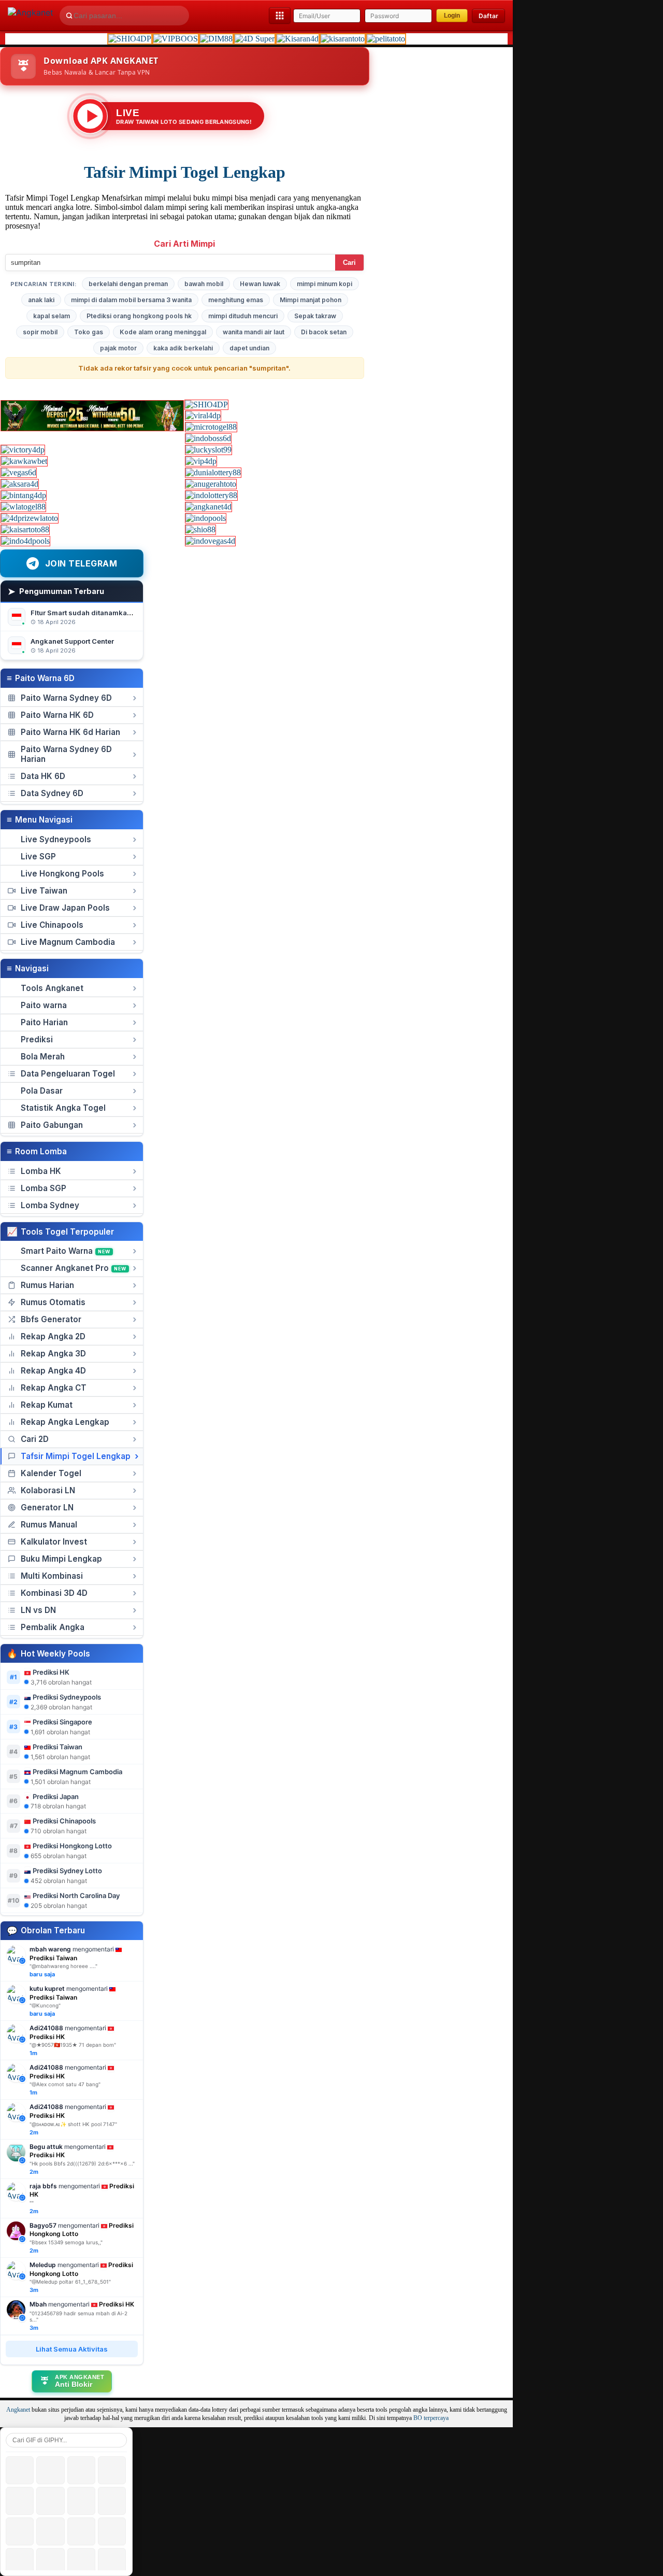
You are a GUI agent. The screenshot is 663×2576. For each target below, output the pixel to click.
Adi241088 (46, 2028)
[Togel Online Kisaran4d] (298, 39)
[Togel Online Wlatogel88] (23, 507)
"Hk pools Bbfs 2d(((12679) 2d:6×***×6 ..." (82, 2163)
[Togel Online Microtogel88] (211, 427)
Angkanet (18, 2410)
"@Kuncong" (45, 2005)
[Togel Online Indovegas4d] (210, 541)
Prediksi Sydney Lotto (67, 1871)
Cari (349, 263)
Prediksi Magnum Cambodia (77, 1772)
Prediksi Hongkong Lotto (72, 1846)
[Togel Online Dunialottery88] (213, 472)
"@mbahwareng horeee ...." (63, 1966)
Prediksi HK (51, 1672)
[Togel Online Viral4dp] (203, 415)
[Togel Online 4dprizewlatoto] (30, 518)
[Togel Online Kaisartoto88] (25, 529)
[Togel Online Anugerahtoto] (211, 484)
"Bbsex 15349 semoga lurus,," (66, 2242)
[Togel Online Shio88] (200, 529)
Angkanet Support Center (72, 641)
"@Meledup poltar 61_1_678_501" (70, 2282)
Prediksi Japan (56, 1796)
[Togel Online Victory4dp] (23, 450)
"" (32, 2203)
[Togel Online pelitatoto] (386, 39)
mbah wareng (50, 1949)
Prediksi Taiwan (57, 1747)
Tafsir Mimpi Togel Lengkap (185, 172)
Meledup (43, 2265)
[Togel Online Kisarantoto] (343, 39)
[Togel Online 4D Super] (255, 39)
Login (452, 16)
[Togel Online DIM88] (216, 39)
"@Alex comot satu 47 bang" (65, 2084)
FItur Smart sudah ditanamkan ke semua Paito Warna (119, 613)
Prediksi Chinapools (64, 1821)
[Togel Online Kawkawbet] (24, 461)
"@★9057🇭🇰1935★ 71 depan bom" (73, 2045)
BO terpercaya (431, 2418)
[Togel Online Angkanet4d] (208, 507)
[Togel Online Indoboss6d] (208, 438)
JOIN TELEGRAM (81, 563)
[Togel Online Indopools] (206, 518)
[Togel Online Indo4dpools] (25, 541)
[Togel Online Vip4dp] (201, 461)
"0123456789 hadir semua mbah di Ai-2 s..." (78, 2316)
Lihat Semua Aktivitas (72, 2349)
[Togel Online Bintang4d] (24, 495)
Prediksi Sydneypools (67, 1697)
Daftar (488, 16)
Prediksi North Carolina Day (76, 1895)
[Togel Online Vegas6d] (19, 472)
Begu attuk (46, 2147)
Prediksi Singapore (62, 1722)
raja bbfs (43, 2186)
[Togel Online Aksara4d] (20, 484)
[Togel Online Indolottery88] (211, 495)
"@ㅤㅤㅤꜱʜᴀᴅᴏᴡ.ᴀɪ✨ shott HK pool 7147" (73, 2124)
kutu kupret (47, 1988)
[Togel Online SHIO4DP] (130, 39)
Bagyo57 (43, 2225)
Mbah (38, 2304)
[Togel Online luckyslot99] (208, 450)
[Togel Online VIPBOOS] (176, 39)
